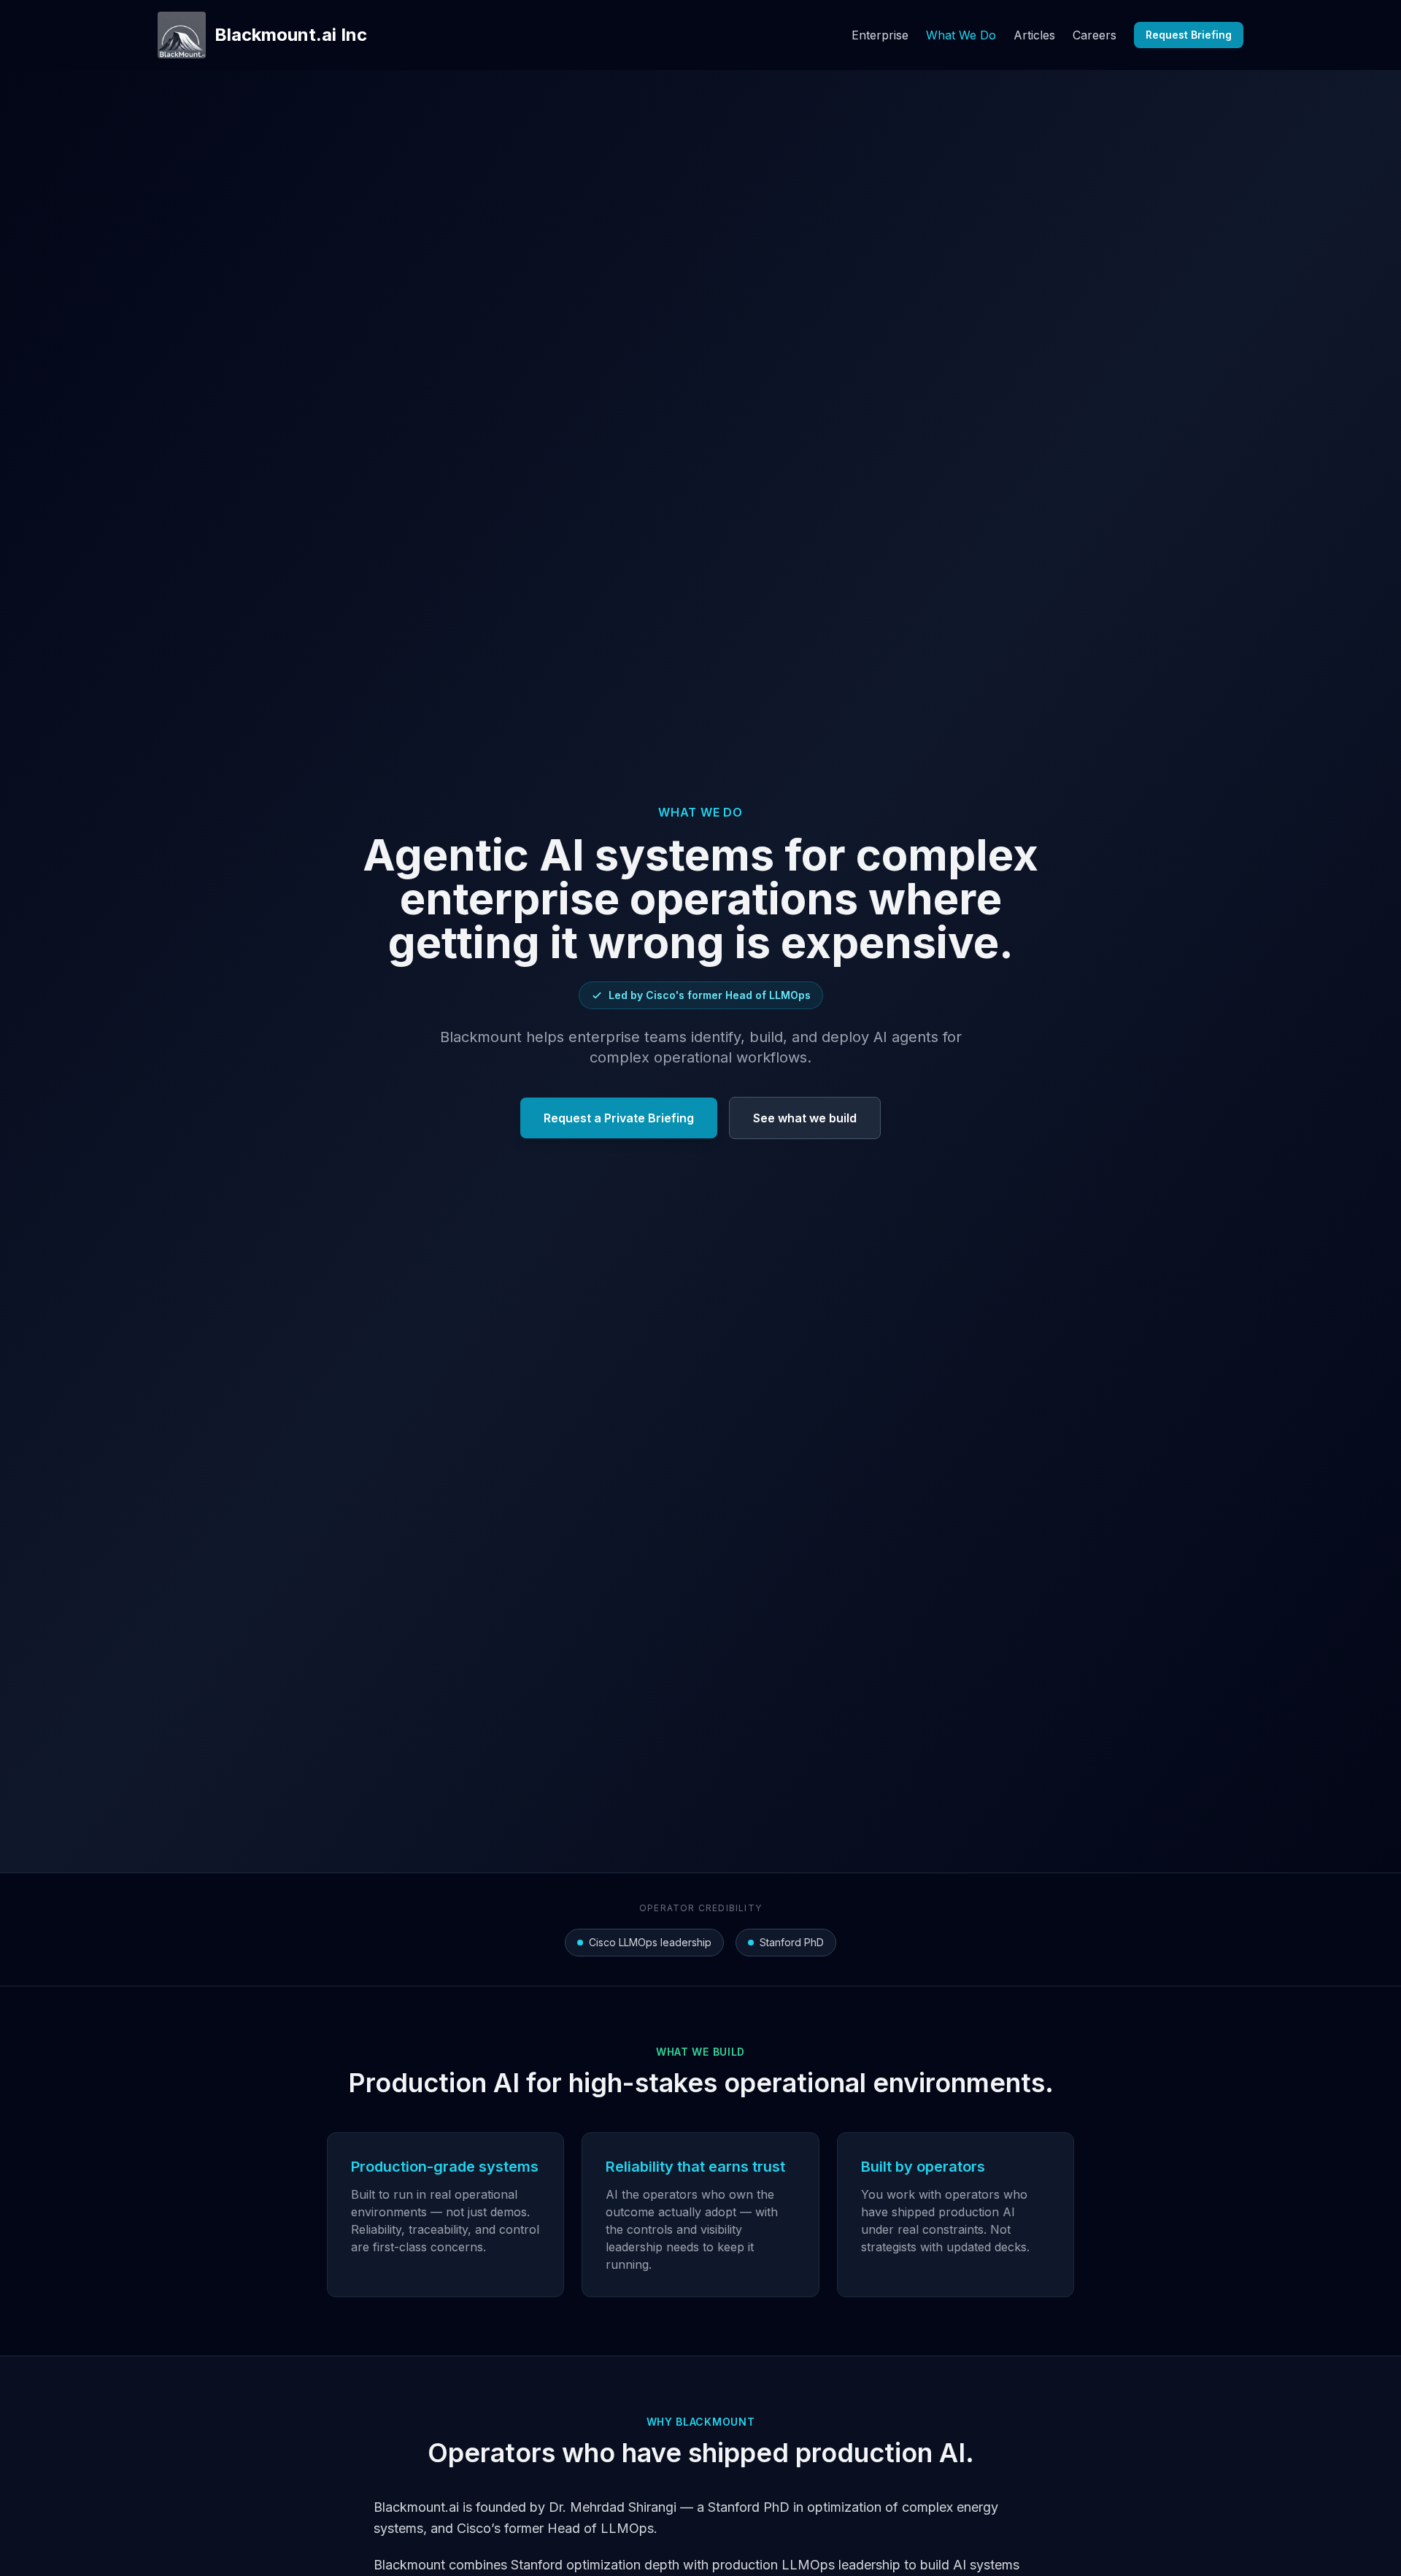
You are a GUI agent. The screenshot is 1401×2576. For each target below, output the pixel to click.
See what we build (805, 1118)
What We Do (961, 35)
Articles (1034, 35)
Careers (1095, 35)
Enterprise (880, 35)
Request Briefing (1189, 35)
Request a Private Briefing (619, 1118)
